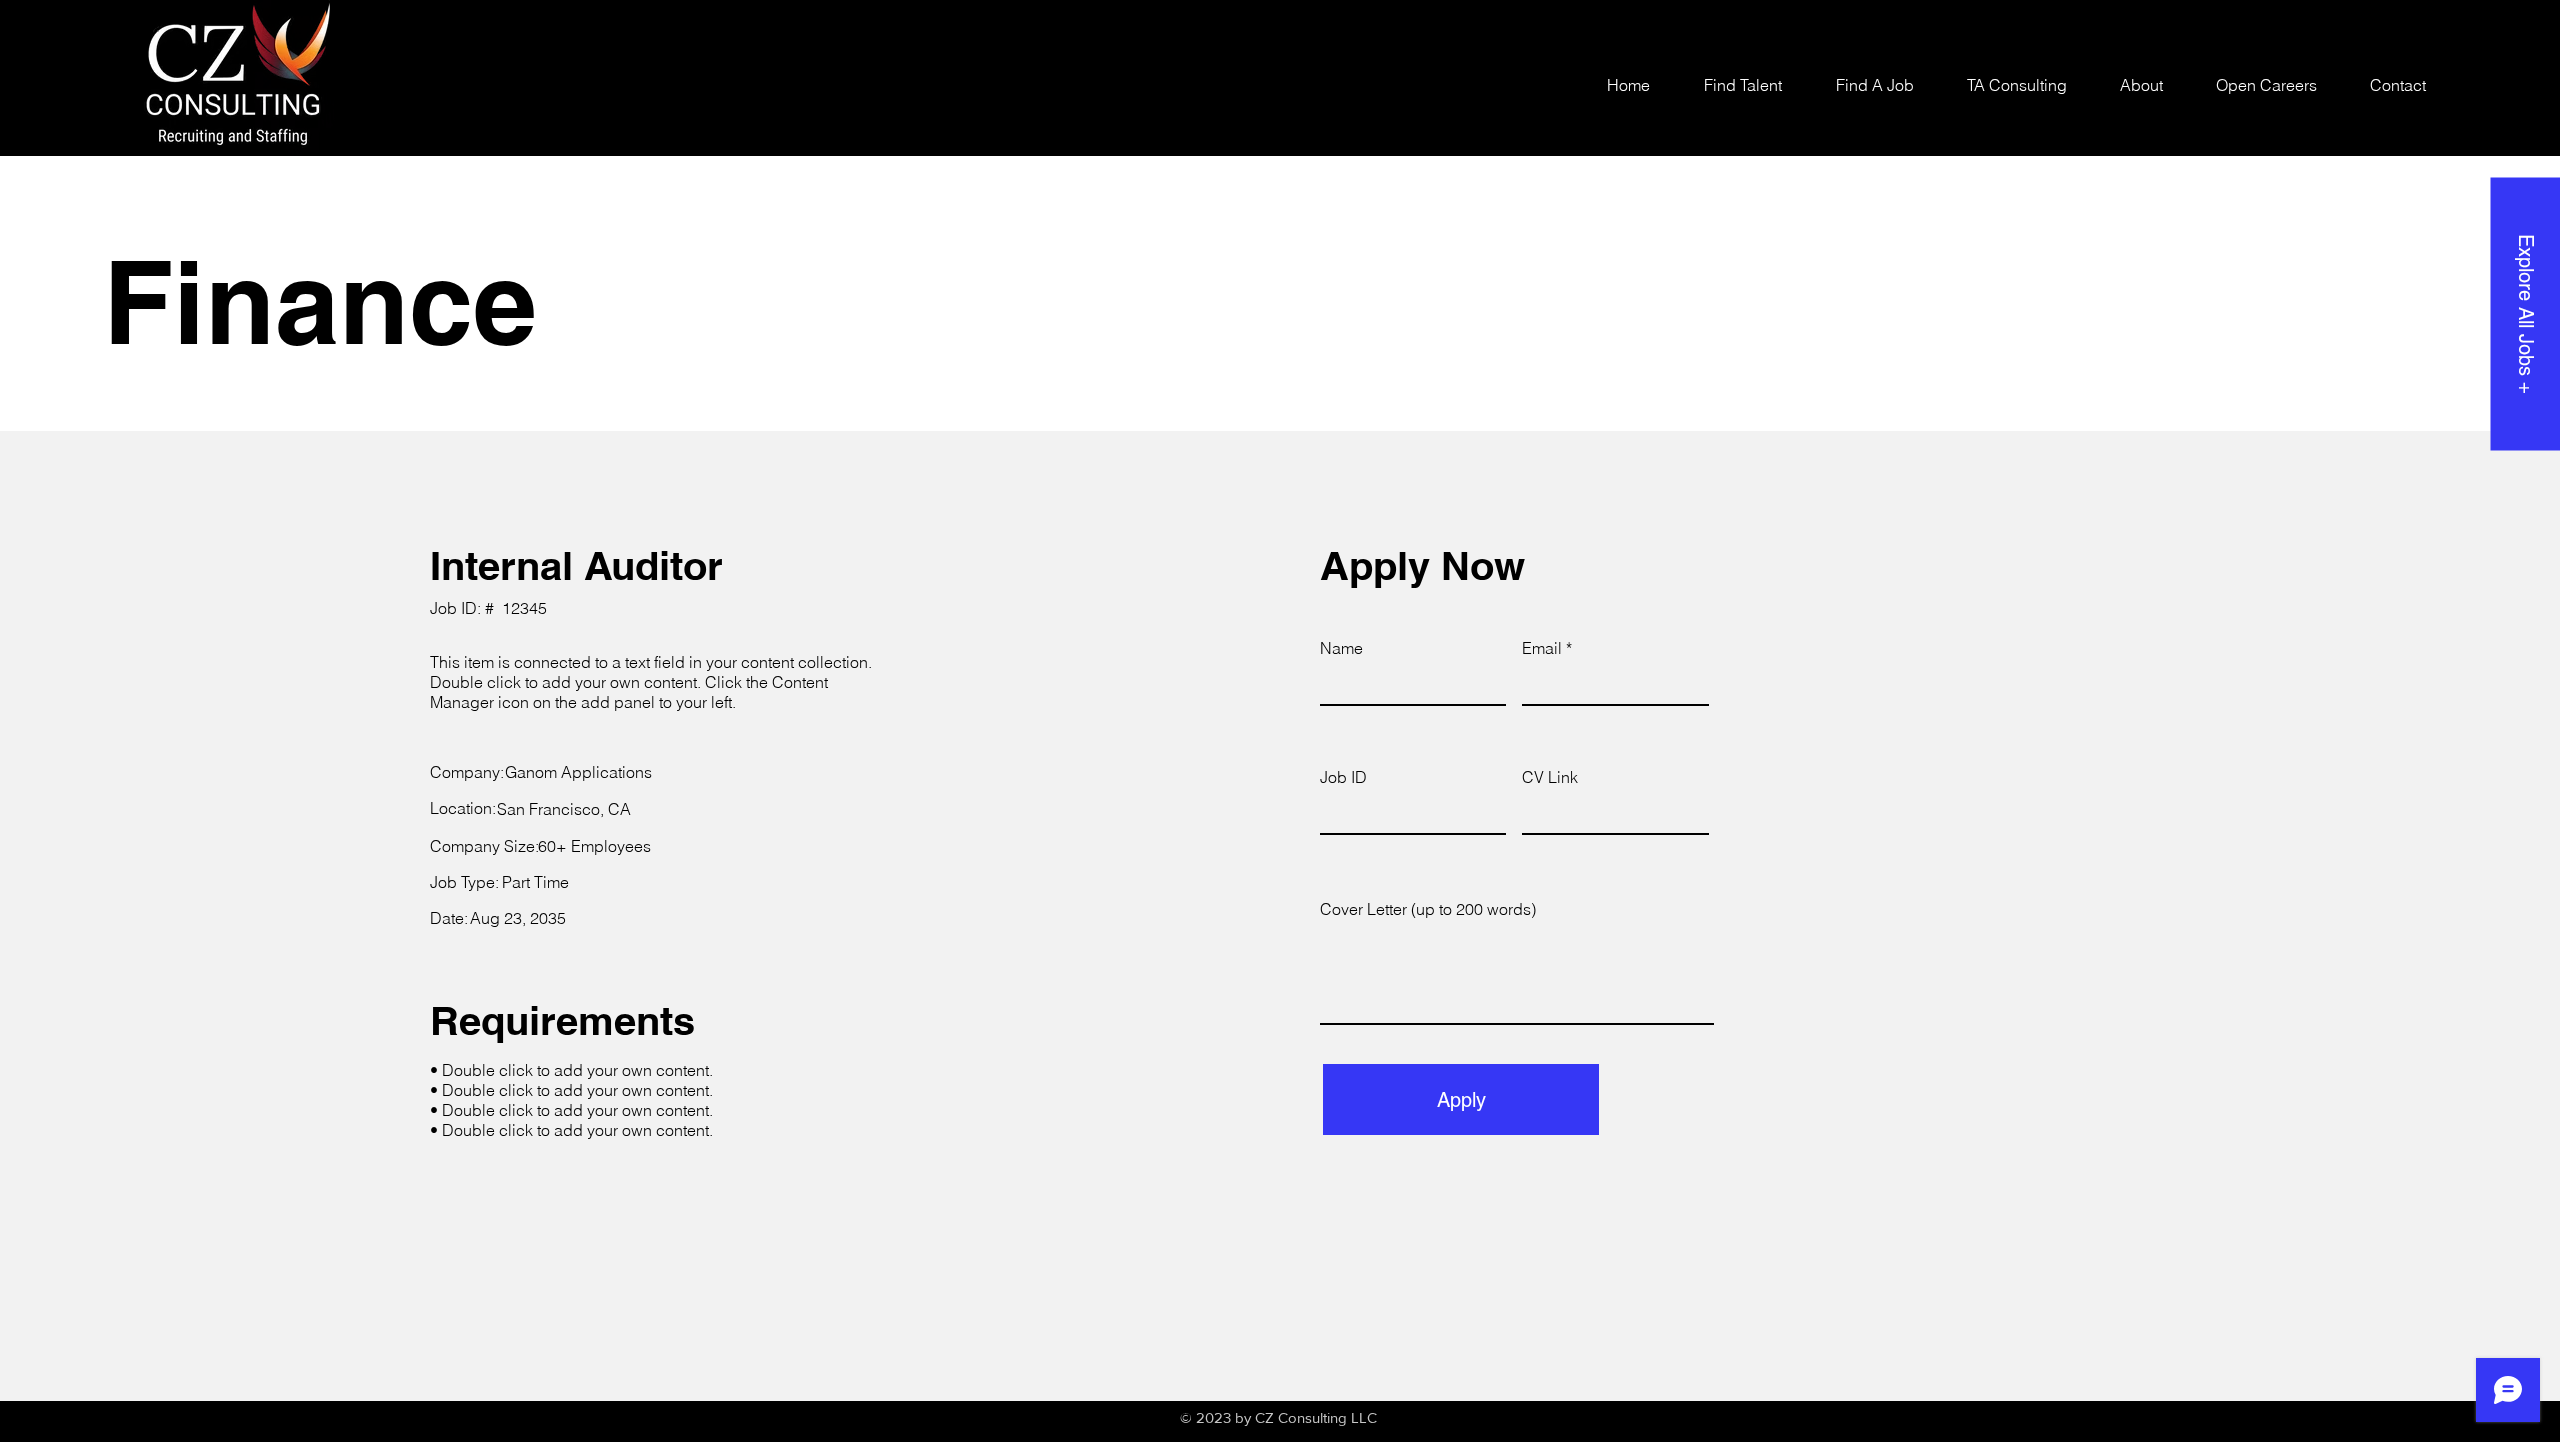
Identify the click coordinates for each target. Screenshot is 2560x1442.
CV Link (1550, 777)
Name (1341, 648)
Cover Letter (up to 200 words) (1428, 909)
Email (1542, 648)
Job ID (1343, 777)
